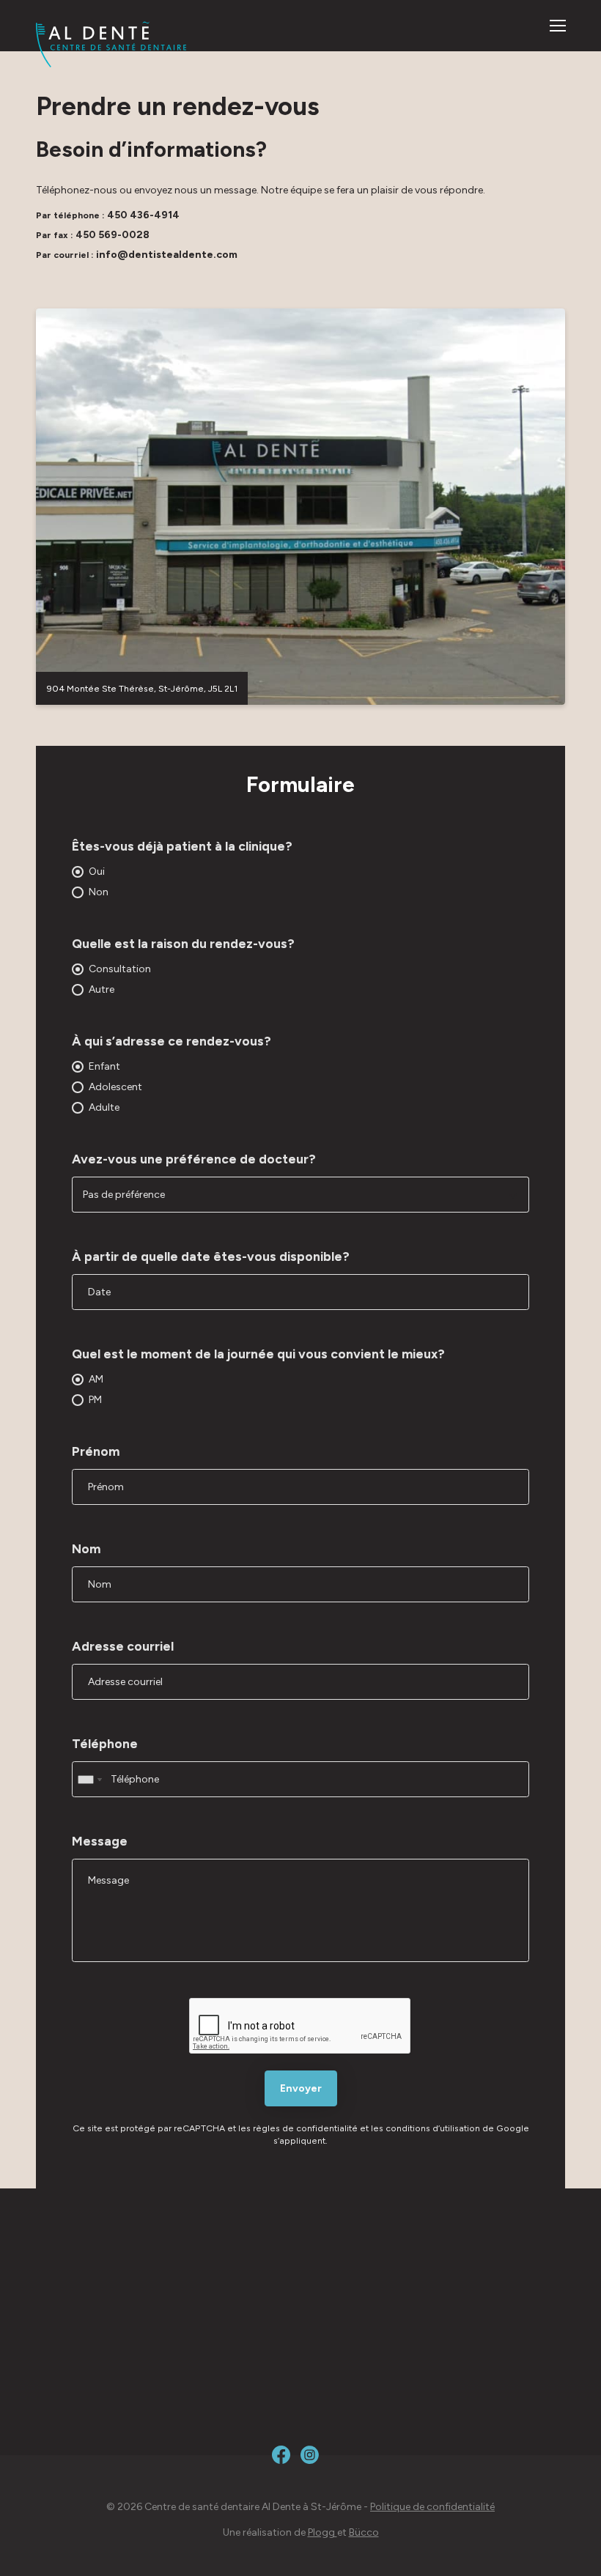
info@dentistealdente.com (167, 255)
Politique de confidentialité (432, 2507)
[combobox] (89, 1779)
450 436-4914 (143, 215)
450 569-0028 (113, 235)
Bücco (364, 2532)
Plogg (322, 2532)
